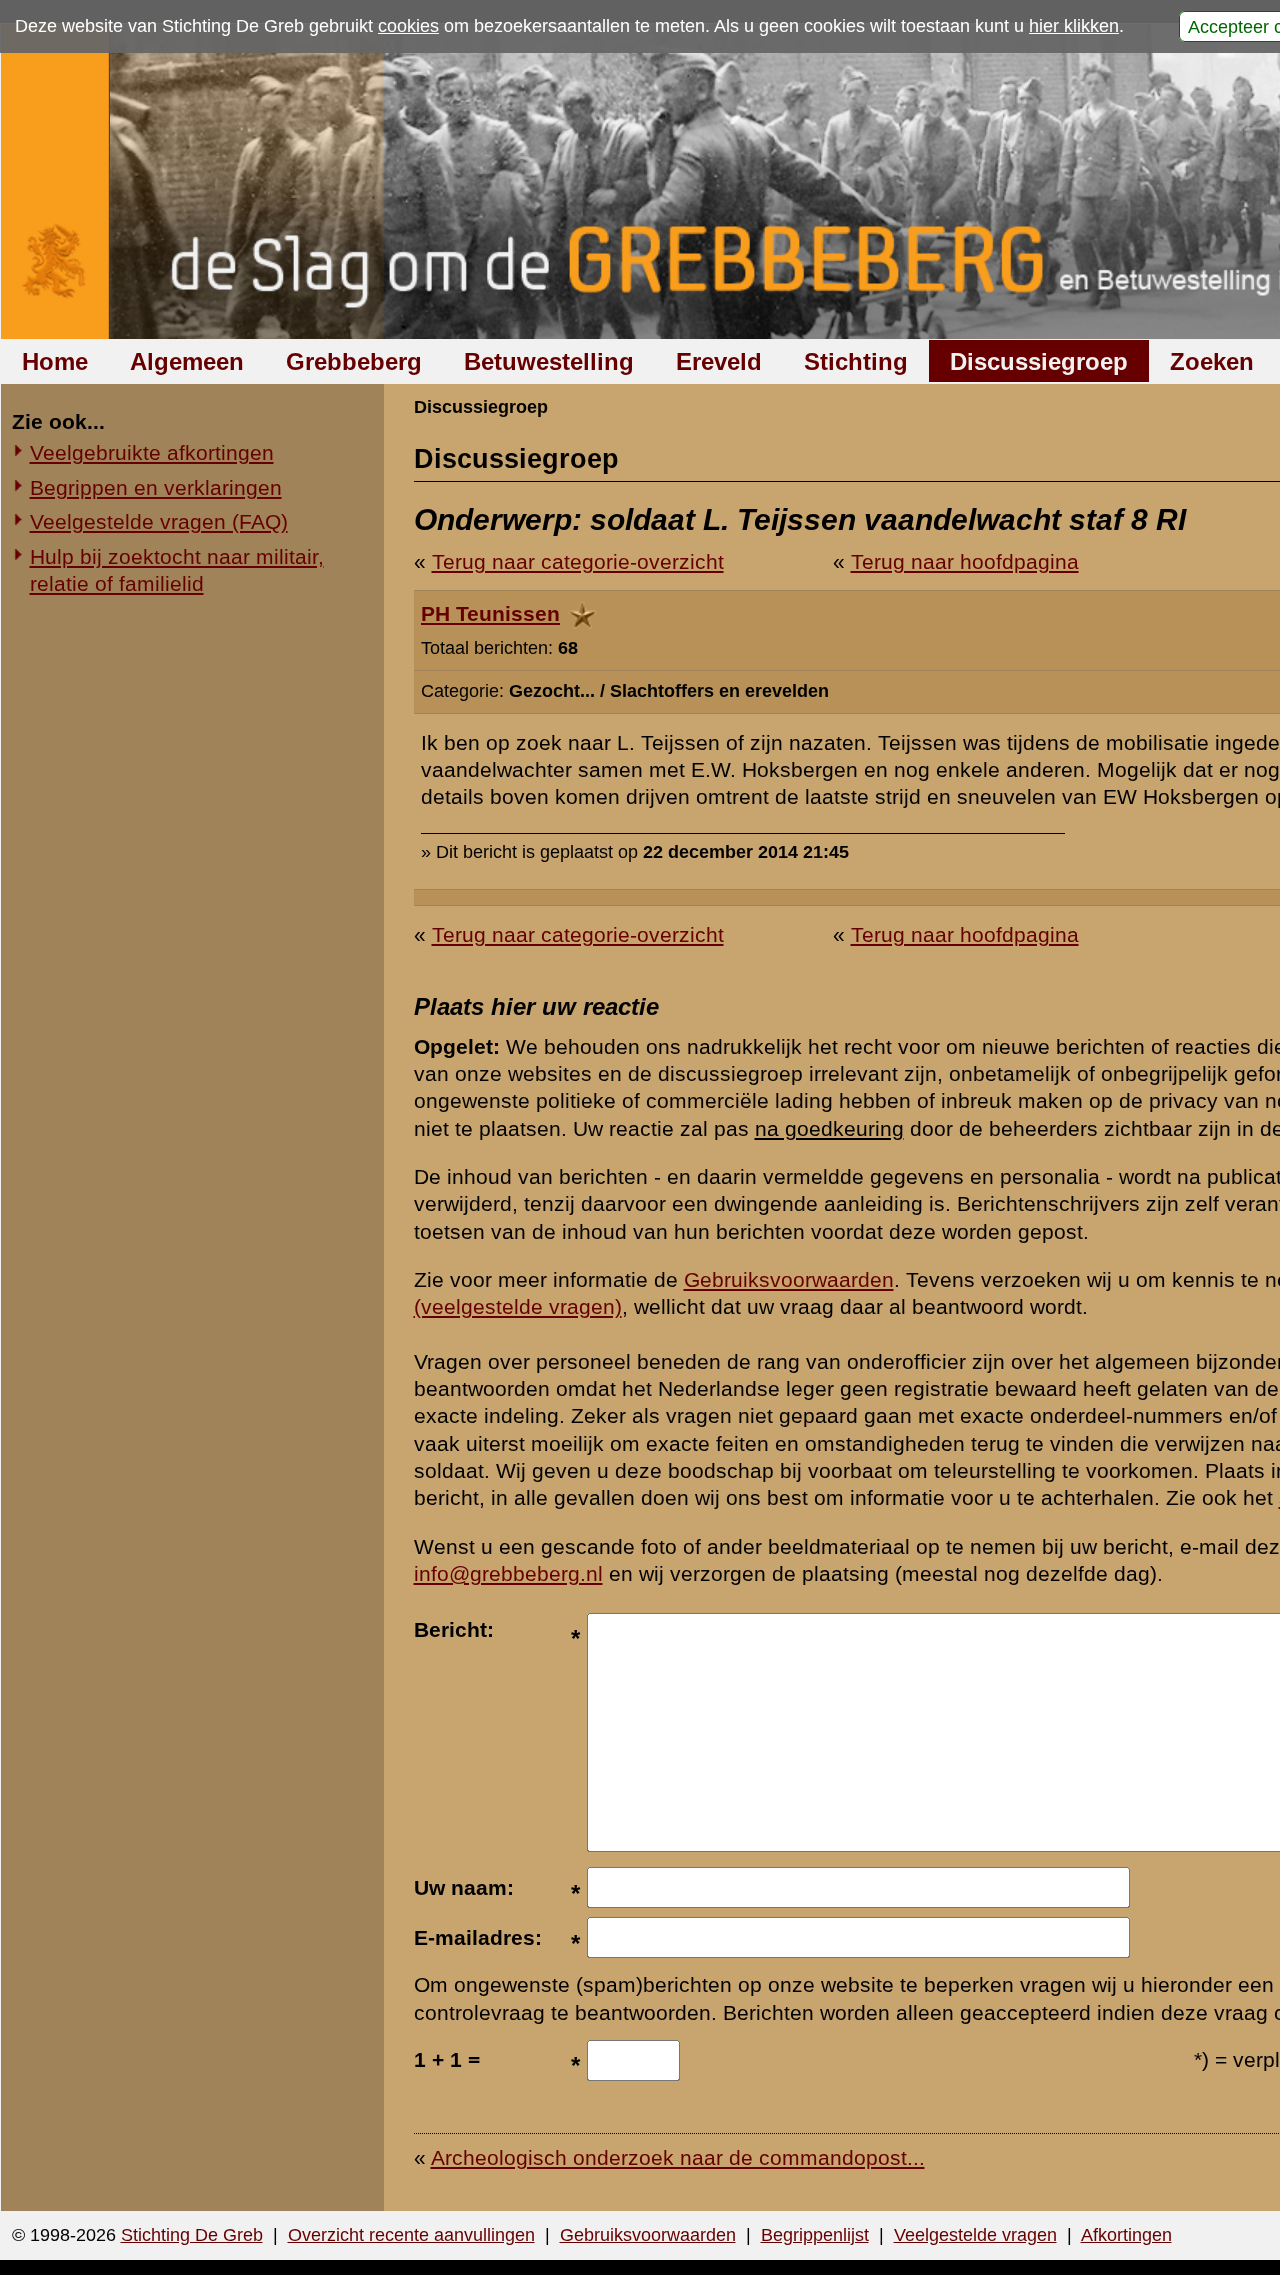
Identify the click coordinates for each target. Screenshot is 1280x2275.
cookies (408, 26)
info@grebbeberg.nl (508, 1573)
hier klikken (1074, 26)
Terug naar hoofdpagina (965, 561)
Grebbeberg (354, 361)
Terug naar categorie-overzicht (578, 561)
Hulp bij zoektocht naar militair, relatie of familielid (177, 570)
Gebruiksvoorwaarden (789, 1279)
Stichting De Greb (192, 2235)
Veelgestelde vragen (975, 2235)
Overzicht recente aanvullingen (411, 2235)
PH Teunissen (490, 613)
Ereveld (719, 361)
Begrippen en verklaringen (156, 487)
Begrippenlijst (815, 2235)
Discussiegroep (1039, 361)
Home (55, 361)
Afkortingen (1126, 2235)
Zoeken (1212, 361)
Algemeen (187, 361)
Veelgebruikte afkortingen (152, 452)
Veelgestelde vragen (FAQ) (159, 521)
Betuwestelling (549, 361)
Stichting (856, 361)
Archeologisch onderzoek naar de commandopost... (678, 2157)
